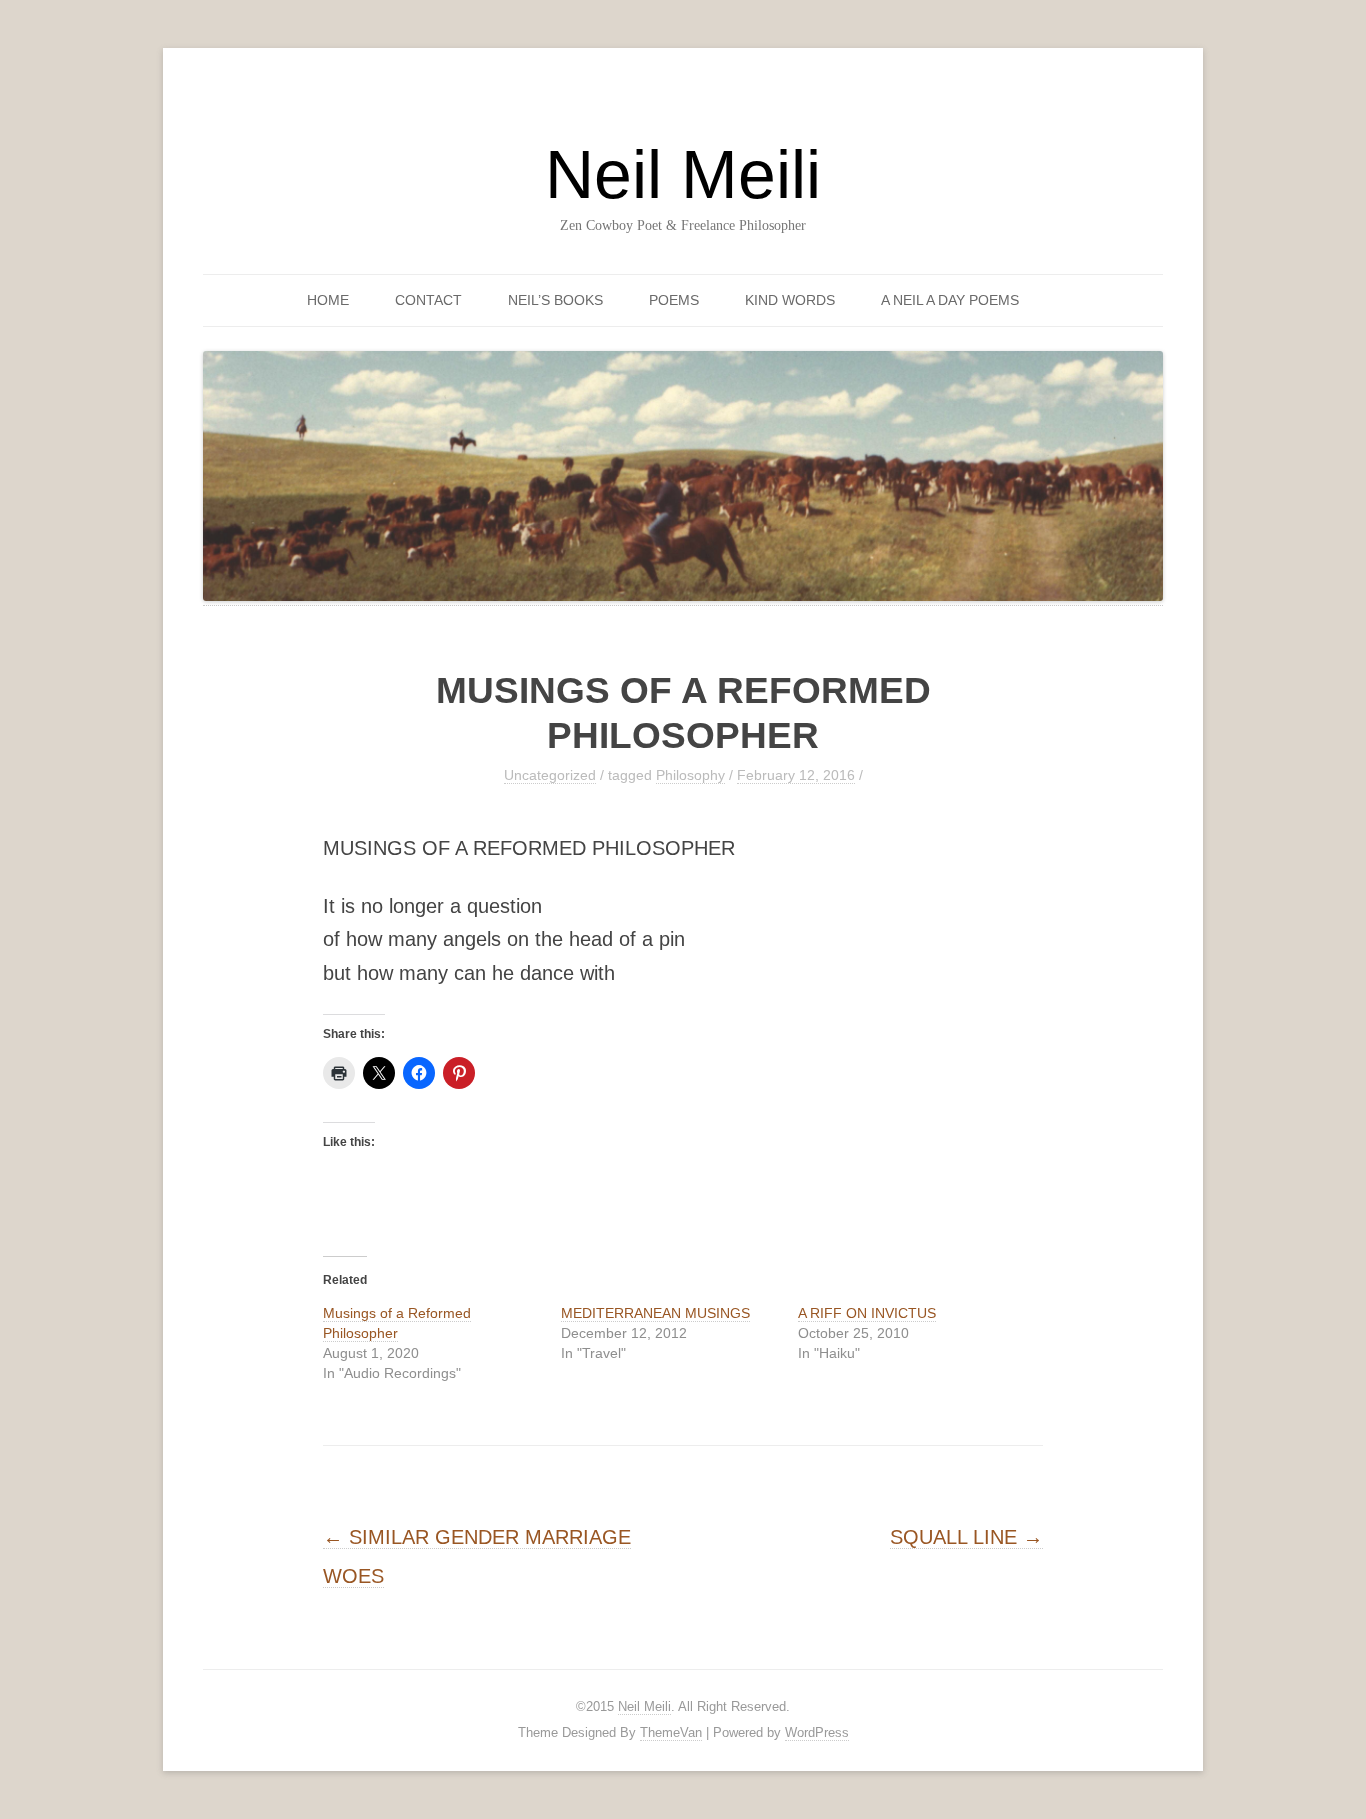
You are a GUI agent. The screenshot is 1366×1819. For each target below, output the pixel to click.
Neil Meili (683, 174)
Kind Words (790, 300)
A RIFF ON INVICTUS (867, 1313)
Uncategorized (550, 775)
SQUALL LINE (966, 1537)
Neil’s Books (555, 300)
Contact (428, 300)
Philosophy (690, 775)
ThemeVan (671, 1732)
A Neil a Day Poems (950, 300)
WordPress (817, 1732)
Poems (674, 300)
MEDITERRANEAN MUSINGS (655, 1313)
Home (328, 300)
